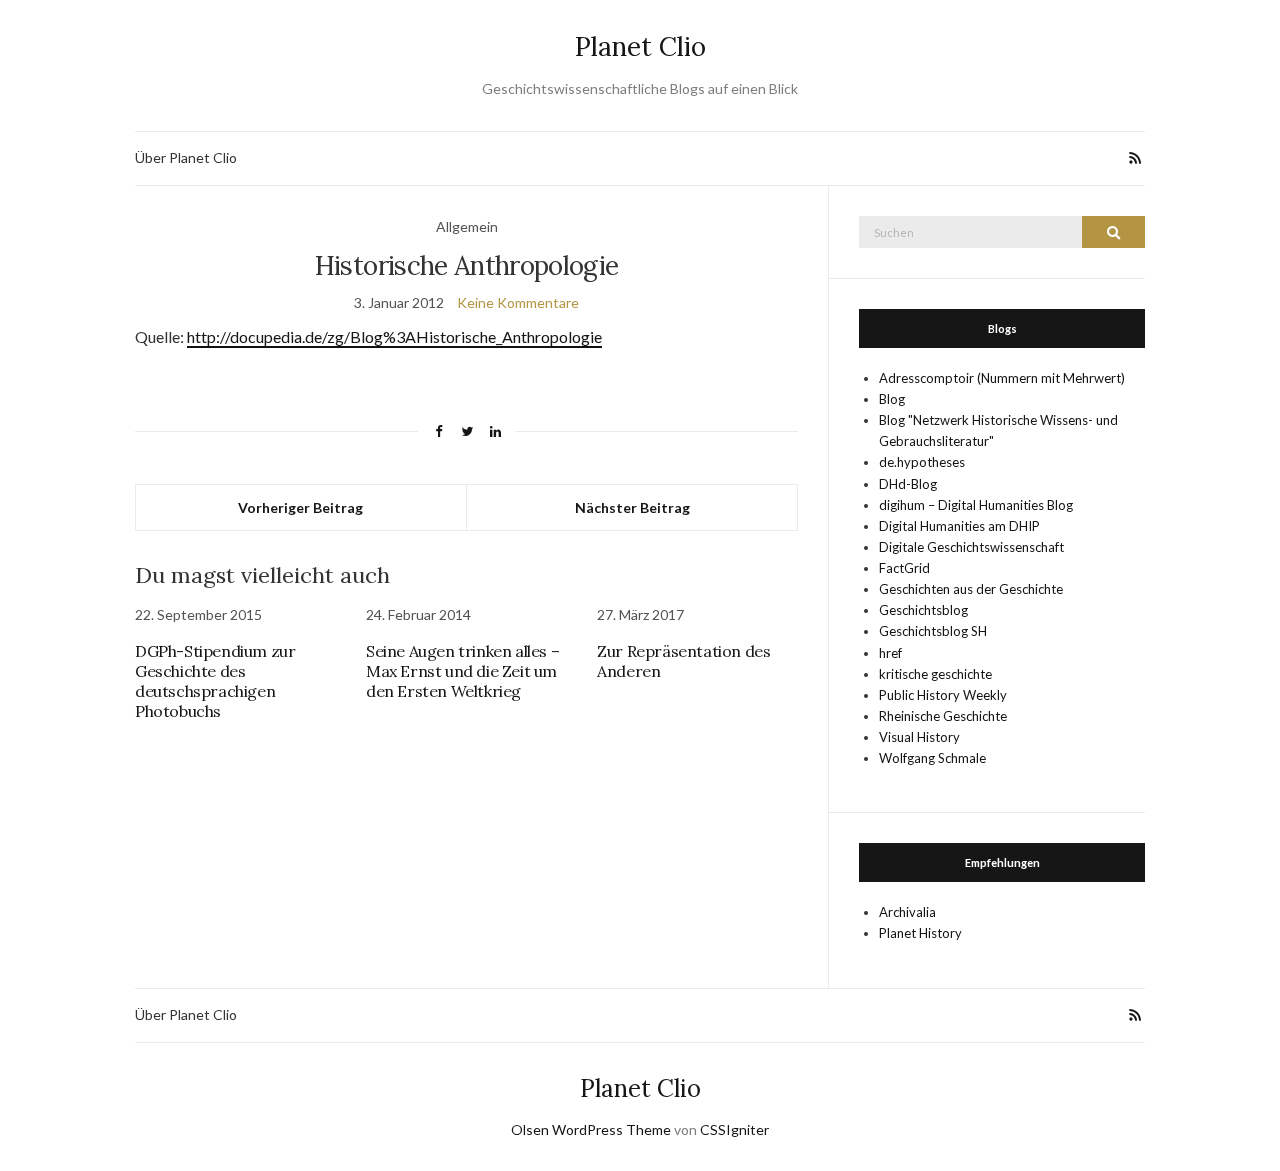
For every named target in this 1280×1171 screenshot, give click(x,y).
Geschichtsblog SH (933, 631)
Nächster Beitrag (632, 507)
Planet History (920, 933)
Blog (892, 399)
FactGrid (904, 568)
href (890, 653)
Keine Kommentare (518, 302)
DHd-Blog (908, 484)
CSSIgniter (734, 1129)
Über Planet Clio (186, 157)
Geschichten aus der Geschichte (971, 589)
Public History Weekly (943, 695)
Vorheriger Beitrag (300, 507)
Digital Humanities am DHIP (959, 526)
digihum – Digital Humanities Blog (976, 505)
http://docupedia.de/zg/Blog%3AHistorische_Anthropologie (394, 336)
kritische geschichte (935, 674)
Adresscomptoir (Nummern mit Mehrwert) (1002, 378)
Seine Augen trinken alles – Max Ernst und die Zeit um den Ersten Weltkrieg (462, 671)
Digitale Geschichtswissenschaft (971, 547)
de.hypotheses (922, 462)
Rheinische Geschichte (943, 716)
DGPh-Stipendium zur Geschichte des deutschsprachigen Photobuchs (215, 681)
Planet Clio (640, 46)
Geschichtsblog (923, 610)
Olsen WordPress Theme (591, 1129)
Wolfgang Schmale (932, 758)
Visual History (919, 737)
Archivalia (907, 912)
